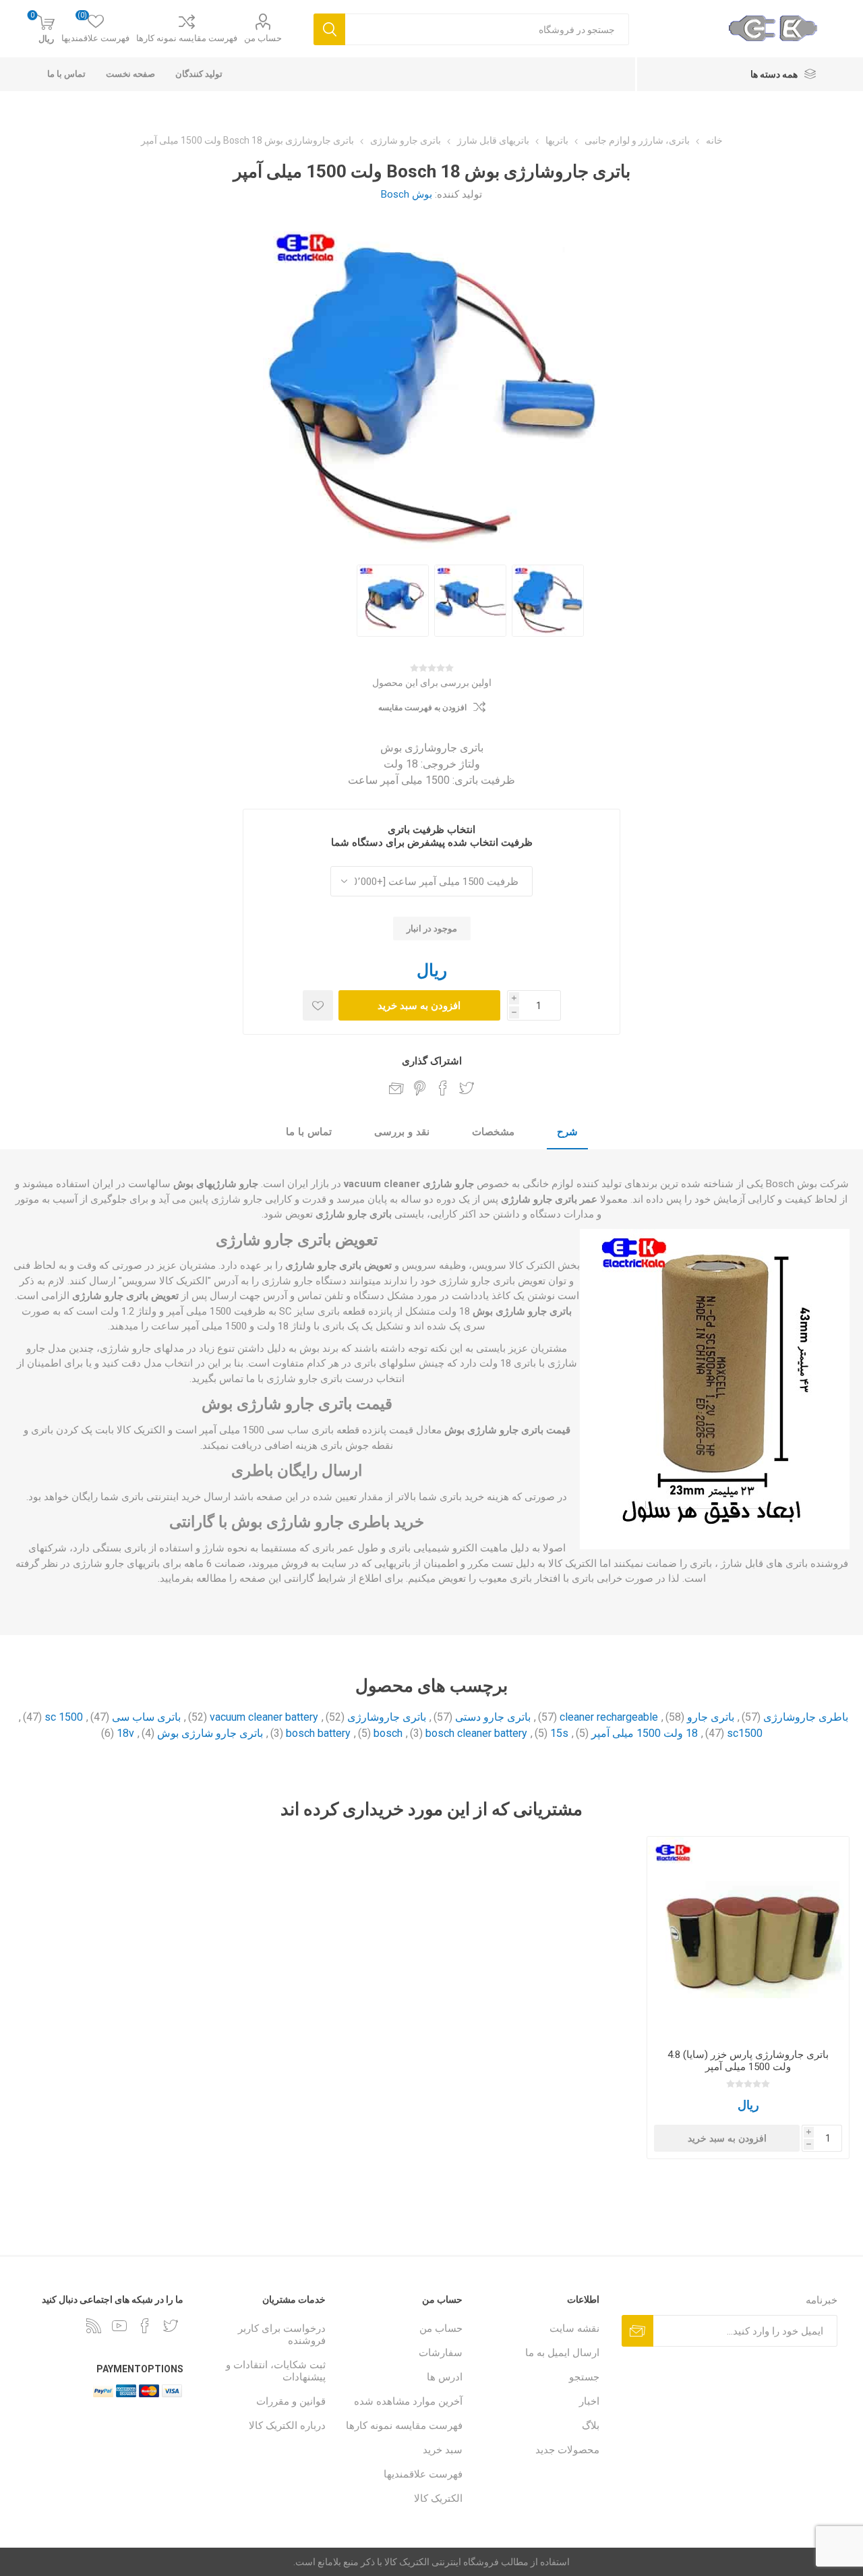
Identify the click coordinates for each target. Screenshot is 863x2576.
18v (125, 1733)
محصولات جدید (567, 2450)
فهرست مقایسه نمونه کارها (187, 38)
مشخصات (493, 1132)
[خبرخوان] (94, 2326)
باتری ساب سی (146, 1717)
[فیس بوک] (145, 2326)
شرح (567, 1132)
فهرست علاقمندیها (423, 2474)
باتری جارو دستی (493, 1717)
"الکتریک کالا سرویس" (165, 1281)
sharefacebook (443, 1088)
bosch (388, 1733)
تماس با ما (309, 1132)
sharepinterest (420, 1088)
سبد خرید (443, 2450)
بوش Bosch (407, 194)
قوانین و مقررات (291, 2401)
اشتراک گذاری (432, 1061)
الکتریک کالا (438, 2498)
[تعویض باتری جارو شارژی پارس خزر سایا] (748, 1938)
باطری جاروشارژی (806, 1717)
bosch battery (318, 1733)
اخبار (589, 2401)
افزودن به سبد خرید (419, 1005)
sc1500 (745, 1733)
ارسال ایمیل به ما (562, 2353)
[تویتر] (171, 2326)
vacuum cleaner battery (264, 1717)
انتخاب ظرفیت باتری (431, 830)
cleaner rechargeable (609, 1717)
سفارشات (441, 2353)
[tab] (567, 1133)
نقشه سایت (574, 2328)
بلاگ (591, 2426)
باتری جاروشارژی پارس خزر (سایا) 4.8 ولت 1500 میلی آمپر (748, 2061)
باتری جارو (711, 1717)
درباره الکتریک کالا (287, 2426)
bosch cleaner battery (476, 1733)
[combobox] (487, 29)
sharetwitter (467, 1088)
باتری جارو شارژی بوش (210, 1733)
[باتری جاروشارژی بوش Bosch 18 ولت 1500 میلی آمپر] (548, 601)
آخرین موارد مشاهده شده (408, 2401)
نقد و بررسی (402, 1132)
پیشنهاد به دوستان (396, 1088)
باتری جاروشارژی (387, 1717)
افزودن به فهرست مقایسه (422, 708)
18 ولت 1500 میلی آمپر (645, 1733)
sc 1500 (64, 1717)
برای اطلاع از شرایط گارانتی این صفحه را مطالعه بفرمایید (281, 1578)
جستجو (584, 2377)
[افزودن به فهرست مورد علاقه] (318, 1005)
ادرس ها (445, 2377)
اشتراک (637, 2331)
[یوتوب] (119, 2326)
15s (559, 1733)
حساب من (263, 38)
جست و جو (329, 29)
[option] (548, 601)
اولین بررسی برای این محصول (432, 683)
